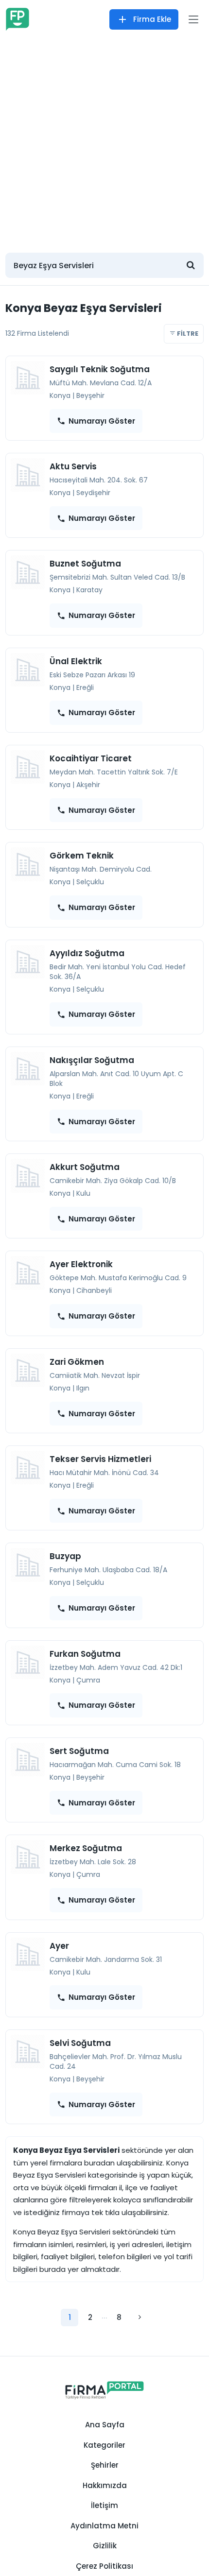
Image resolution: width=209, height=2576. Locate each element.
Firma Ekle (152, 19)
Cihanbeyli (94, 1290)
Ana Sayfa (105, 2425)
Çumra (88, 1680)
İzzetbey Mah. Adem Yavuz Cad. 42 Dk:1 (116, 1667)
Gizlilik (105, 2546)
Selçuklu (90, 882)
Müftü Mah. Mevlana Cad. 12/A (101, 383)
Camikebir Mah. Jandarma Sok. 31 (106, 1959)
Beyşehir (90, 395)
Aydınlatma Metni (104, 2526)
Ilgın (83, 1388)
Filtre (187, 334)
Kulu (83, 1193)
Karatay (89, 590)
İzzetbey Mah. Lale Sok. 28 (93, 1862)
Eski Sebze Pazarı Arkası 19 (92, 675)
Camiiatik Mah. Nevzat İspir (95, 1375)
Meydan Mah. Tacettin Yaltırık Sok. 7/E (114, 772)
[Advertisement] (104, 141)
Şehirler (105, 2465)
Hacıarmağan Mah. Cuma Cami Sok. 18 (115, 1765)
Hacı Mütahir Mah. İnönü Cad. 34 (104, 1473)
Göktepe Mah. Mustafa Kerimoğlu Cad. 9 (118, 1278)
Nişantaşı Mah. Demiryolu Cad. (101, 869)
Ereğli (85, 687)
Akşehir (88, 785)
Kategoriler (104, 2445)
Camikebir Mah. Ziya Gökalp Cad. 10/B (113, 1181)
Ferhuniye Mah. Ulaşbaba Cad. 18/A (108, 1570)
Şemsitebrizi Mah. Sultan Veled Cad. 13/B (117, 577)
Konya (60, 395)
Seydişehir (93, 493)
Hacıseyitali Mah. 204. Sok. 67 (99, 480)
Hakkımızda (105, 2485)
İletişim (104, 2505)
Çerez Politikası (104, 2566)
